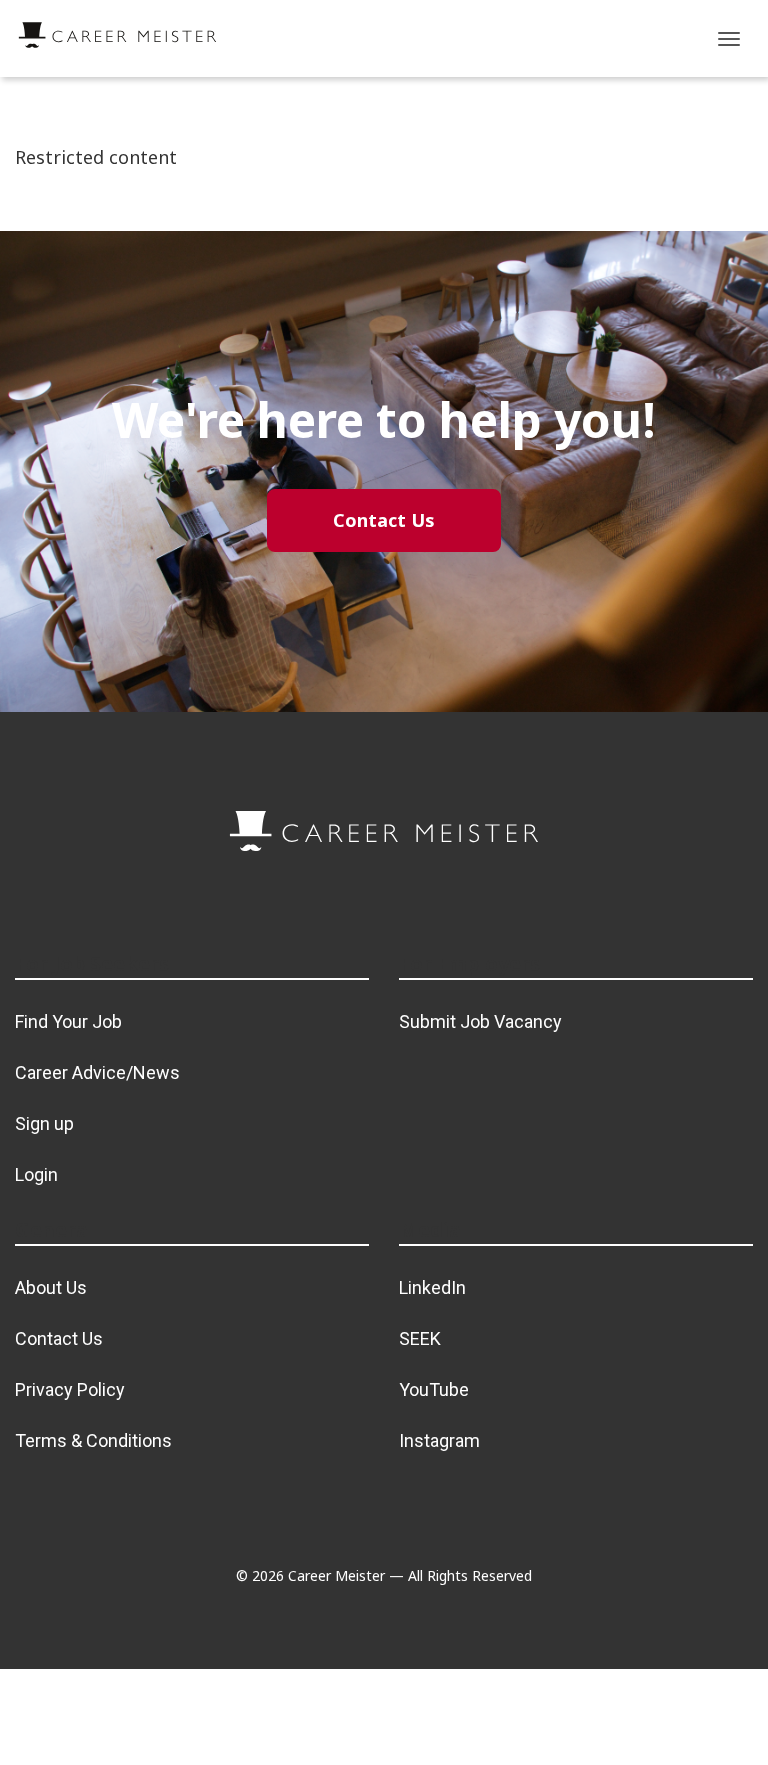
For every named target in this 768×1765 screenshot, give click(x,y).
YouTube (434, 1389)
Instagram (439, 1440)
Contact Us (59, 1338)
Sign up (44, 1123)
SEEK (420, 1338)
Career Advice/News (97, 1072)
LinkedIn (432, 1287)
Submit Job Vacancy (480, 1021)
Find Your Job (68, 1021)
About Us (51, 1287)
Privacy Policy (70, 1389)
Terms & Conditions (93, 1440)
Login (36, 1174)
